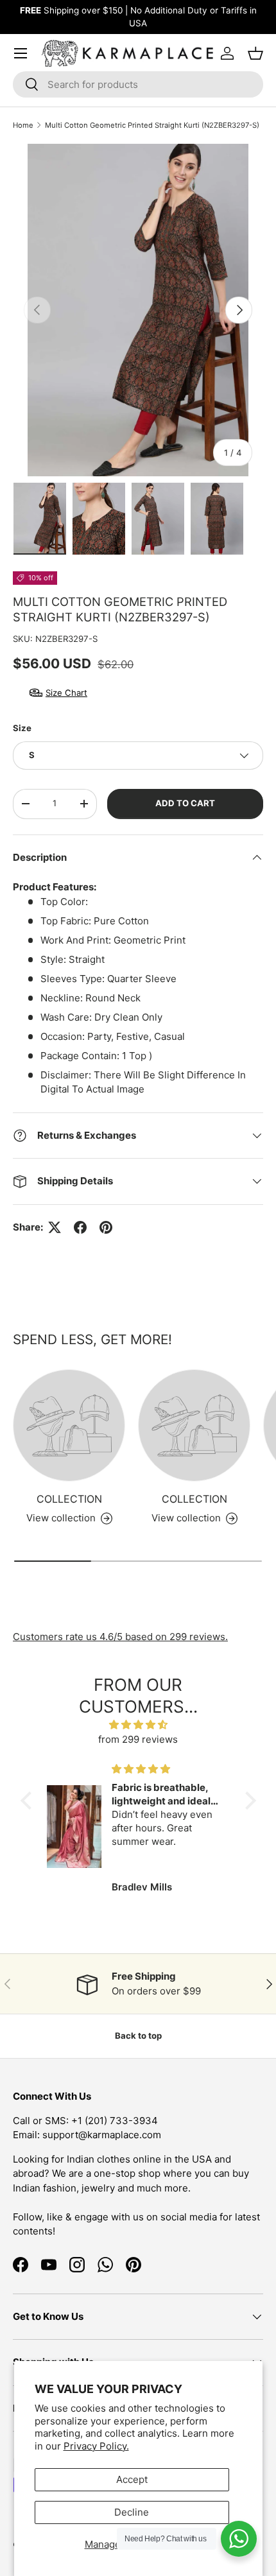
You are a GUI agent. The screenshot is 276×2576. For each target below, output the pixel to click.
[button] (29, 1801)
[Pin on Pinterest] (106, 1227)
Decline (132, 2512)
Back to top (138, 2036)
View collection (61, 1518)
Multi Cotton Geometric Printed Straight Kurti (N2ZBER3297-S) (152, 125)
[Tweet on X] (55, 1227)
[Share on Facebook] (80, 1227)
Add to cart (185, 803)
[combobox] (138, 84)
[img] (138, 1725)
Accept (132, 2479)
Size (22, 728)
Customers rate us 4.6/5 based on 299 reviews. (120, 1637)
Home (23, 125)
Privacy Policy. (96, 2446)
